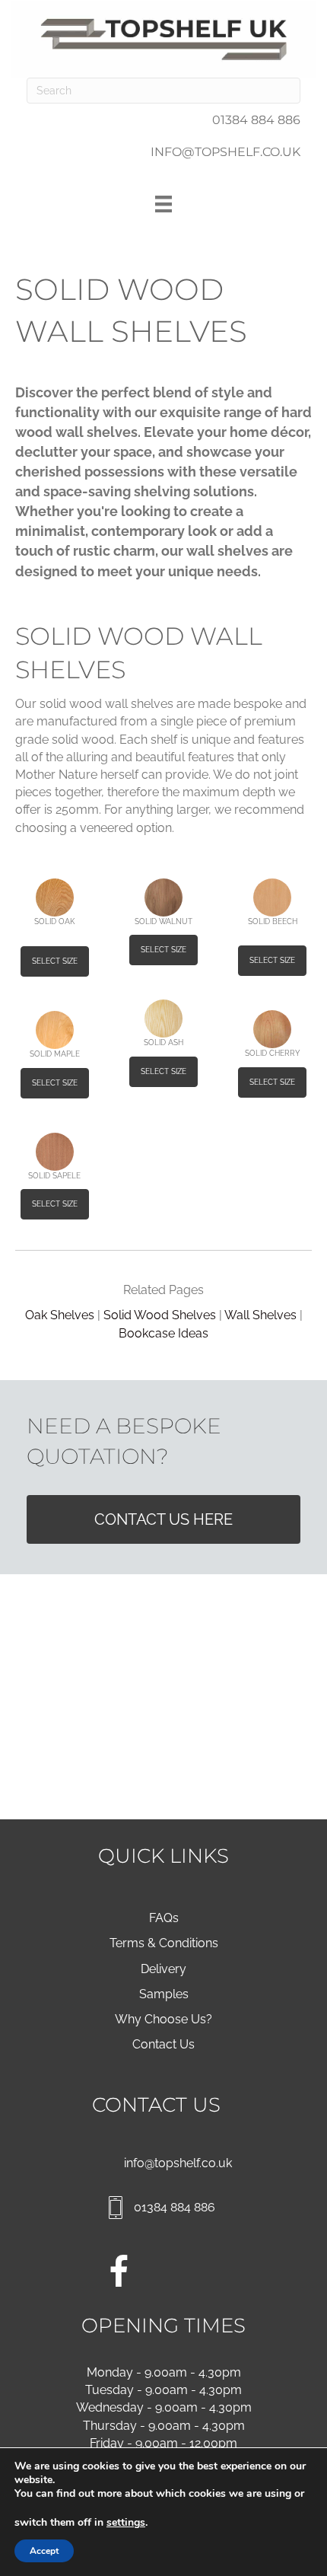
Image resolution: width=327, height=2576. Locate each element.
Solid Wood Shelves (160, 1315)
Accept (44, 2551)
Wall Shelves (260, 1315)
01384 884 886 (256, 120)
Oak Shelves (60, 1315)
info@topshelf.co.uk (178, 2163)
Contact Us (163, 2044)
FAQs (164, 1918)
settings (126, 2523)
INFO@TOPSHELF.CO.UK (225, 152)
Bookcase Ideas (163, 1333)
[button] (55, 961)
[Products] (163, 204)
